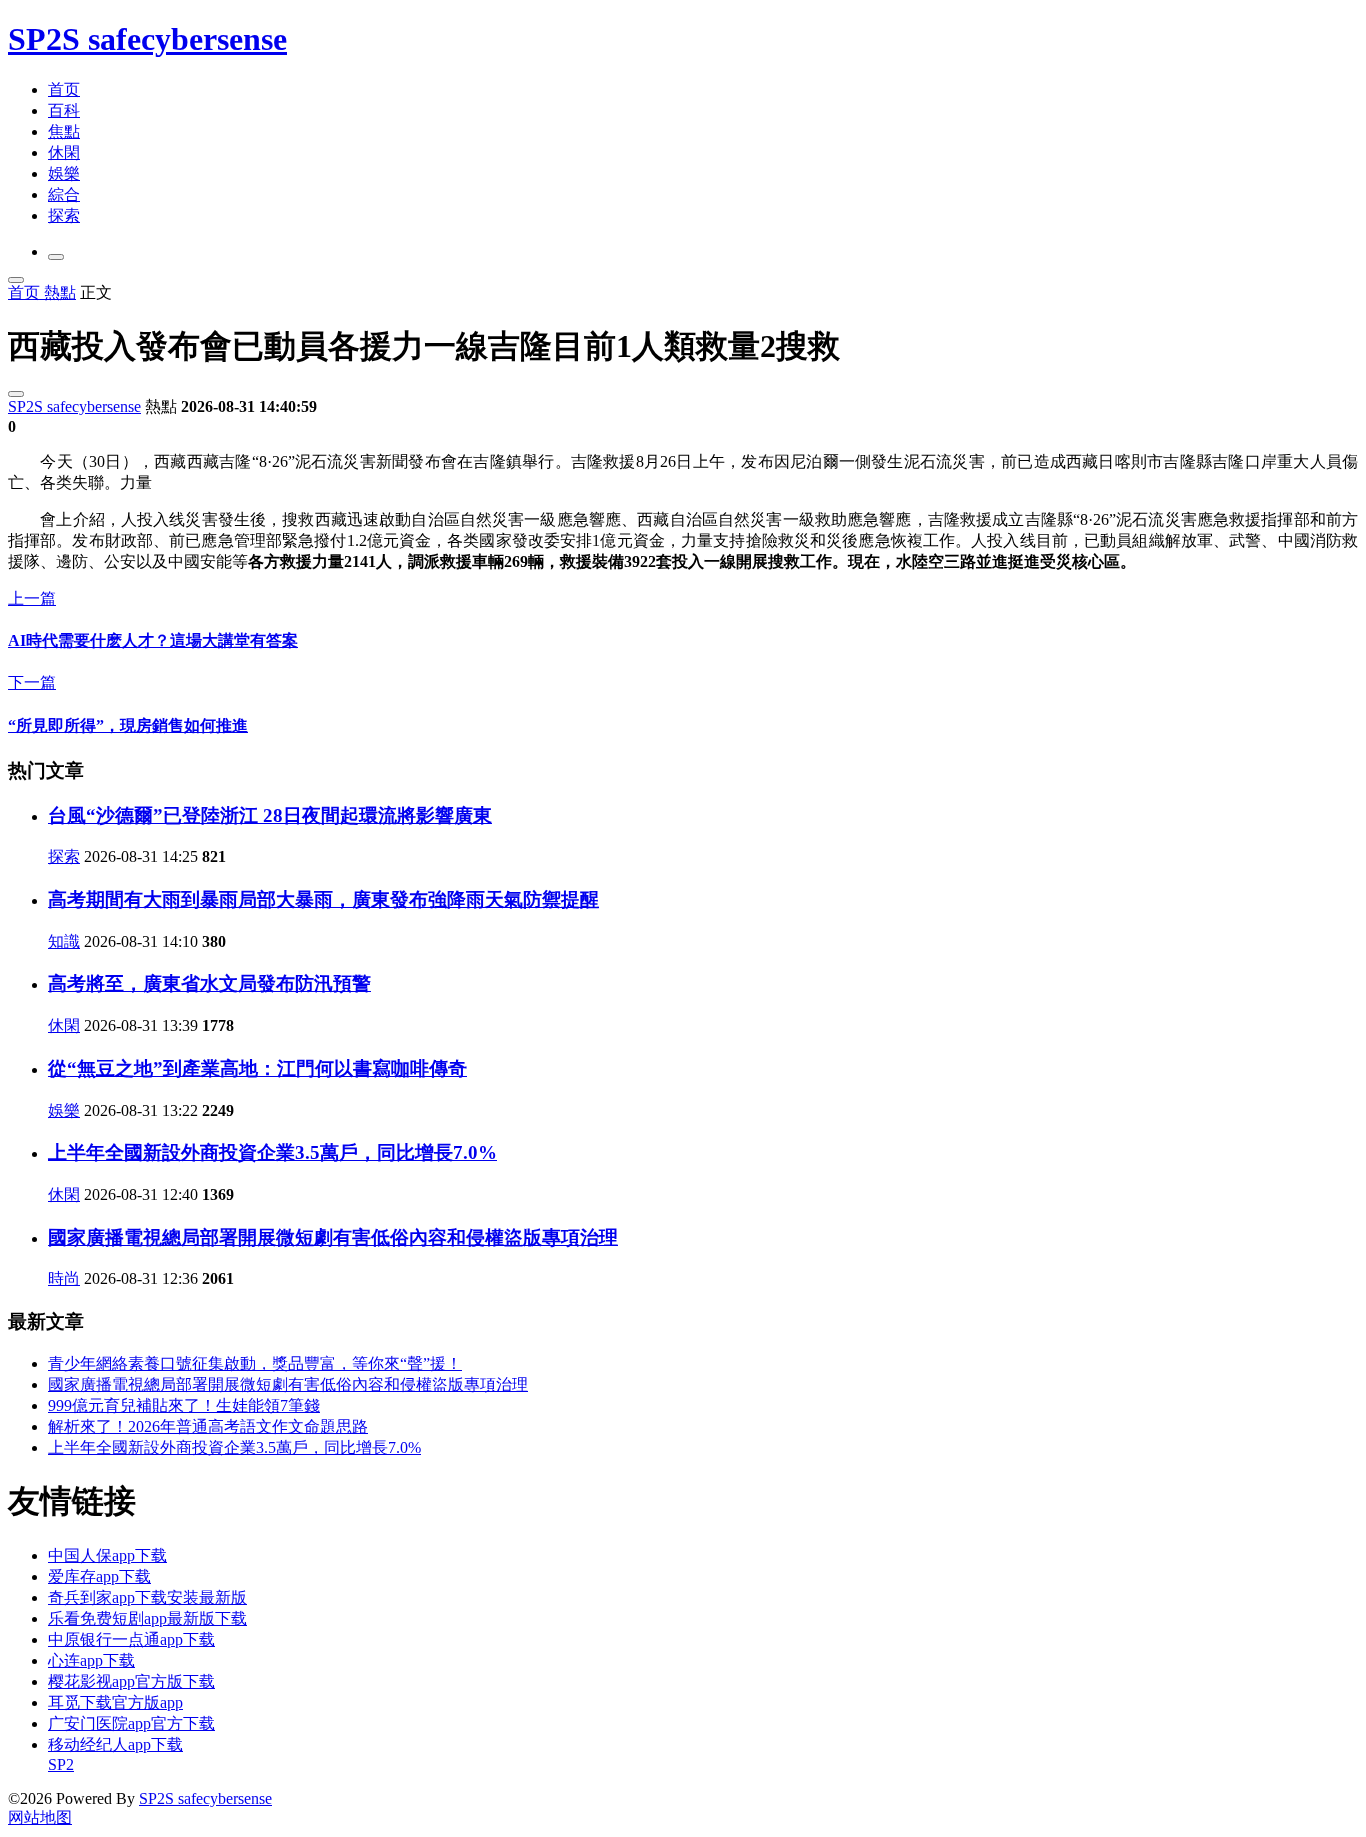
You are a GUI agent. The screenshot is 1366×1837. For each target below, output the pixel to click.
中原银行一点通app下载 (131, 1639)
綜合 (64, 194)
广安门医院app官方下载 (131, 1723)
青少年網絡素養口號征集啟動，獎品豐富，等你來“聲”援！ (255, 1363)
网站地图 (40, 1817)
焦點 (64, 131)
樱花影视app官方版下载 (131, 1681)
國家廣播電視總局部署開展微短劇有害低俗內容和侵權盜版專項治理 (333, 1237)
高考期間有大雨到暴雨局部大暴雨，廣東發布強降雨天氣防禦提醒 (323, 899)
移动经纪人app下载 (115, 1744)
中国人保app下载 (107, 1555)
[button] (56, 257)
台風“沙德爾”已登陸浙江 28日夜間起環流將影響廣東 (270, 815)
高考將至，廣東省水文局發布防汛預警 (209, 983)
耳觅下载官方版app (115, 1702)
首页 (64, 89)
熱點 (60, 292)
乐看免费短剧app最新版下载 (147, 1618)
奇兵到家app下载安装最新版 (147, 1597)
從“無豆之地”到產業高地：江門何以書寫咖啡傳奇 (257, 1068)
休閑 (64, 152)
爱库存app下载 (99, 1576)
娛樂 (64, 173)
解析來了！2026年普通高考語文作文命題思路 (208, 1426)
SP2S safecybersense (147, 39)
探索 (64, 215)
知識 (64, 941)
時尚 (64, 1278)
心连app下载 (91, 1660)
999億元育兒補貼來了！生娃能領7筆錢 (184, 1405)
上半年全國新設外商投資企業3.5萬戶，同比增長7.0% (272, 1152)
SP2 (61, 1764)
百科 (64, 110)
